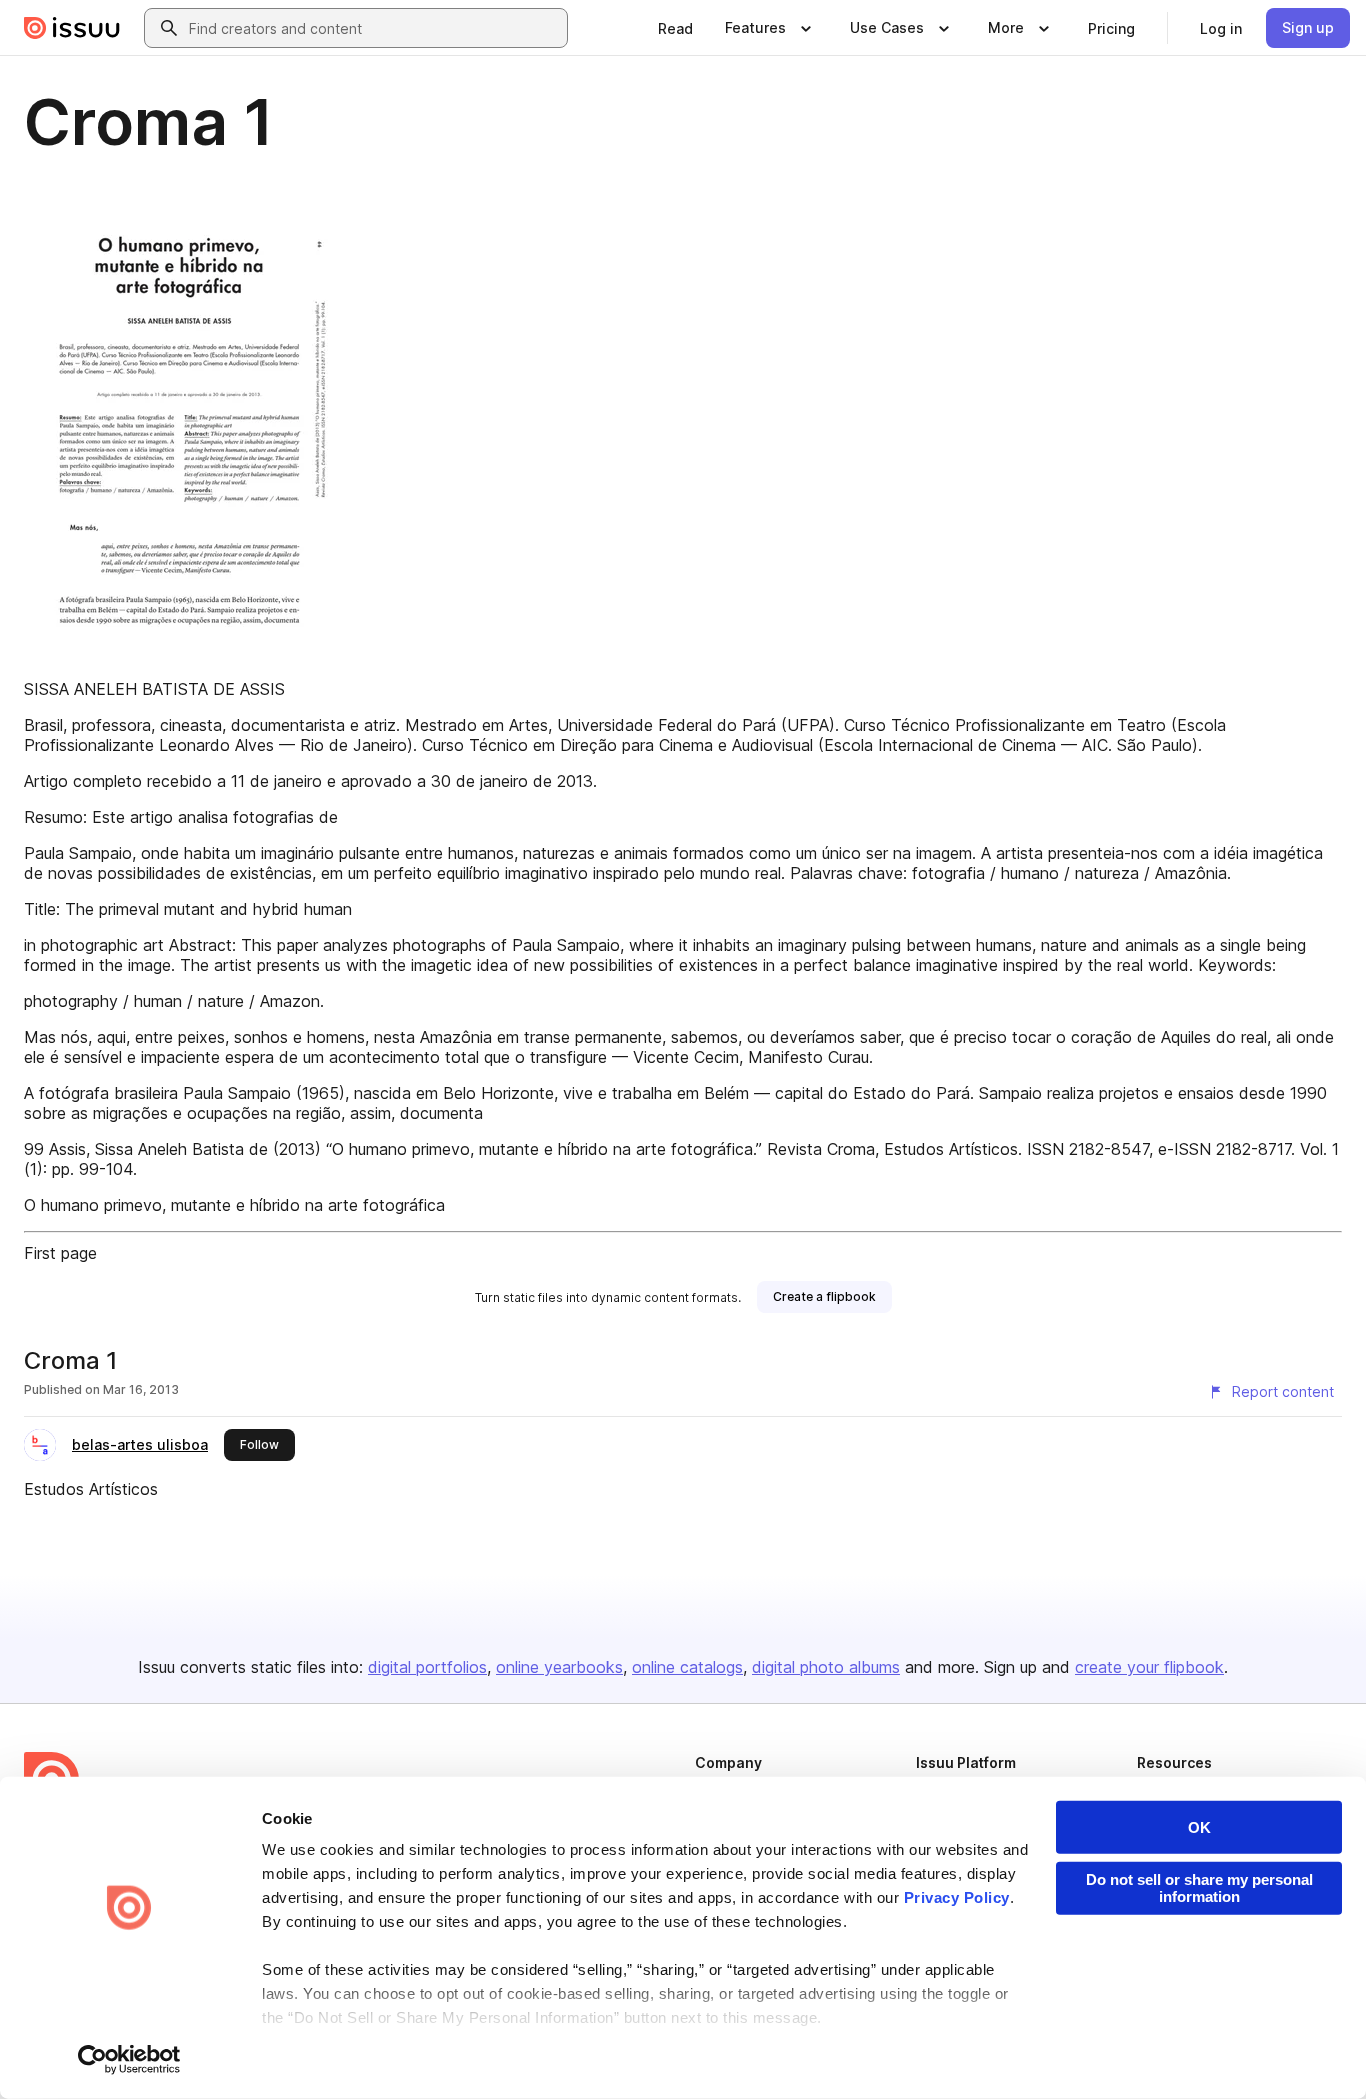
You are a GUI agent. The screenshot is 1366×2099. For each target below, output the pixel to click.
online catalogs (687, 1667)
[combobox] (374, 28)
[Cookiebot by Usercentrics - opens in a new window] (129, 2060)
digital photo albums (826, 1667)
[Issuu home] (72, 28)
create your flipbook (1149, 1667)
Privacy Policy (957, 1897)
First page (60, 1253)
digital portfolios (427, 1667)
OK (1199, 1827)
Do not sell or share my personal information (1199, 1888)
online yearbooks (559, 1667)
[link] (675, 28)
